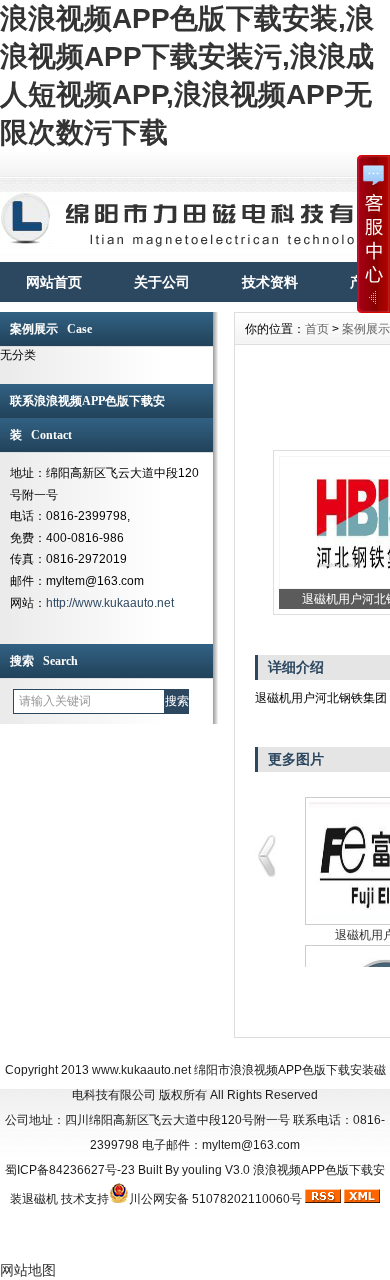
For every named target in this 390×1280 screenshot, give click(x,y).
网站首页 (54, 282)
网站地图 (28, 1270)
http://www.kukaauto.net (110, 603)
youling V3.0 (216, 1170)
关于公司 (162, 282)
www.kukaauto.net (141, 1070)
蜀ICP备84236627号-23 (70, 1170)
